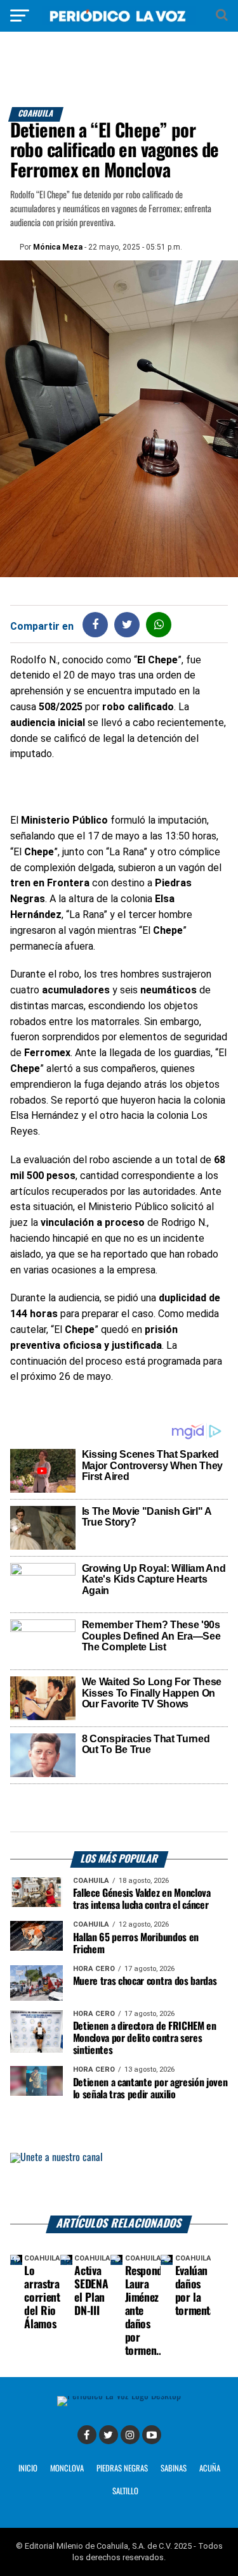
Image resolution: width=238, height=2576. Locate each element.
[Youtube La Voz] (152, 2435)
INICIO (28, 2469)
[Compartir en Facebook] (95, 624)
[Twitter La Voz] (109, 2435)
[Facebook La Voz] (87, 2435)
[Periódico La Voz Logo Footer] (119, 2396)
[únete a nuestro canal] (119, 2184)
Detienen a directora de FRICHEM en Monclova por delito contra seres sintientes (145, 2038)
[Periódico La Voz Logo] (119, 22)
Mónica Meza (58, 247)
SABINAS (174, 2469)
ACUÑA (210, 2469)
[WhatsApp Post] (159, 624)
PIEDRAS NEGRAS (122, 2469)
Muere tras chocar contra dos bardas (145, 1981)
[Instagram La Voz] (130, 2435)
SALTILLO (125, 2491)
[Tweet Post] (127, 624)
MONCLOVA (67, 2469)
